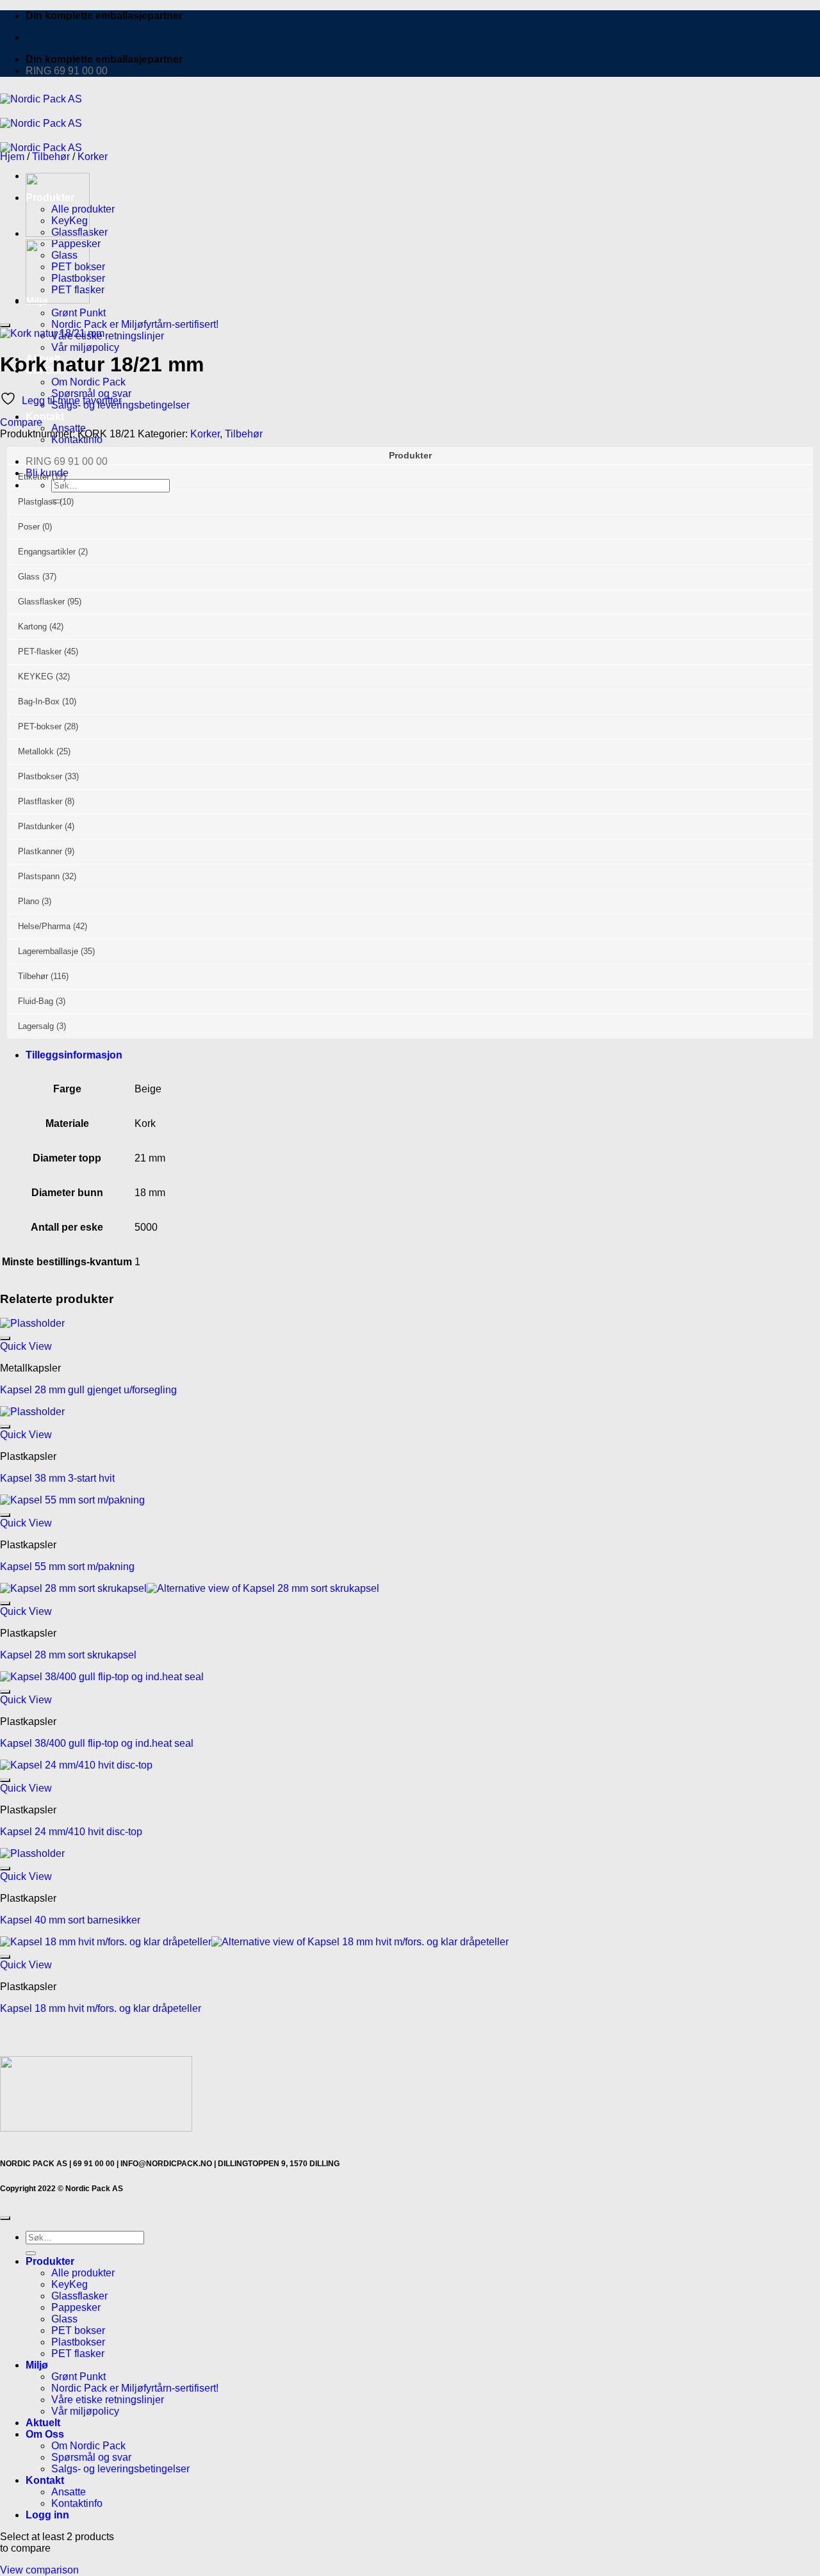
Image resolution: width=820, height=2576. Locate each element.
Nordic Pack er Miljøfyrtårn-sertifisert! (135, 2388)
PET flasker (78, 2353)
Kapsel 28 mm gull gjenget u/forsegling (88, 1390)
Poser (29, 527)
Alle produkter (83, 2273)
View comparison (39, 2570)
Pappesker (76, 2307)
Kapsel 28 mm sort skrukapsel (68, 1655)
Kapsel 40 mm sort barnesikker (70, 1920)
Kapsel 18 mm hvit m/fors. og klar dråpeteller (101, 2008)
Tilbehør (51, 157)
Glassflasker (41, 602)
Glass (29, 577)
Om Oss (45, 2434)
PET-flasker (40, 652)
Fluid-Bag (36, 1001)
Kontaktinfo (77, 2503)
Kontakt (45, 417)
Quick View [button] (26, 1346)
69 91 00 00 (94, 2164)
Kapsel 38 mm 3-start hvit (57, 1478)
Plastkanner (40, 851)
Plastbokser (40, 776)
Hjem (12, 157)
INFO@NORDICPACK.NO (166, 2164)
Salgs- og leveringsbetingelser (120, 2469)
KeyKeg (70, 2284)
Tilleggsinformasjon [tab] (74, 1055)
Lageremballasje (48, 951)
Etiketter (34, 477)
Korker (93, 157)
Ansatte (69, 2492)
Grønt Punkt (78, 313)
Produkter (50, 2261)
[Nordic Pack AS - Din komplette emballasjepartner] (41, 123)
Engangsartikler (47, 552)
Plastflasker (40, 801)
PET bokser (78, 2330)
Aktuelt (43, 2423)
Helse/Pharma (44, 926)
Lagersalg (36, 1026)
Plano (29, 901)
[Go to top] (5, 2218)
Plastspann (39, 876)
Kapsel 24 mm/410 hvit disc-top (71, 1832)
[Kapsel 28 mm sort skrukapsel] (58, 300)
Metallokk (36, 751)
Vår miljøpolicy (85, 347)
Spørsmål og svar (91, 2457)
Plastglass (37, 502)
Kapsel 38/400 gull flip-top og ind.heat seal (97, 1743)
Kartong (32, 627)
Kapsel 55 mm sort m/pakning (67, 1567)
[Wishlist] (5, 325)
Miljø (37, 2365)
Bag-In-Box (39, 701)
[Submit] (31, 2253)
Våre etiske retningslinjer (108, 336)
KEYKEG (36, 676)
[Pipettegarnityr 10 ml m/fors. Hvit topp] (58, 233)
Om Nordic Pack (88, 382)
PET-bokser (40, 726)
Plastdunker (40, 826)
